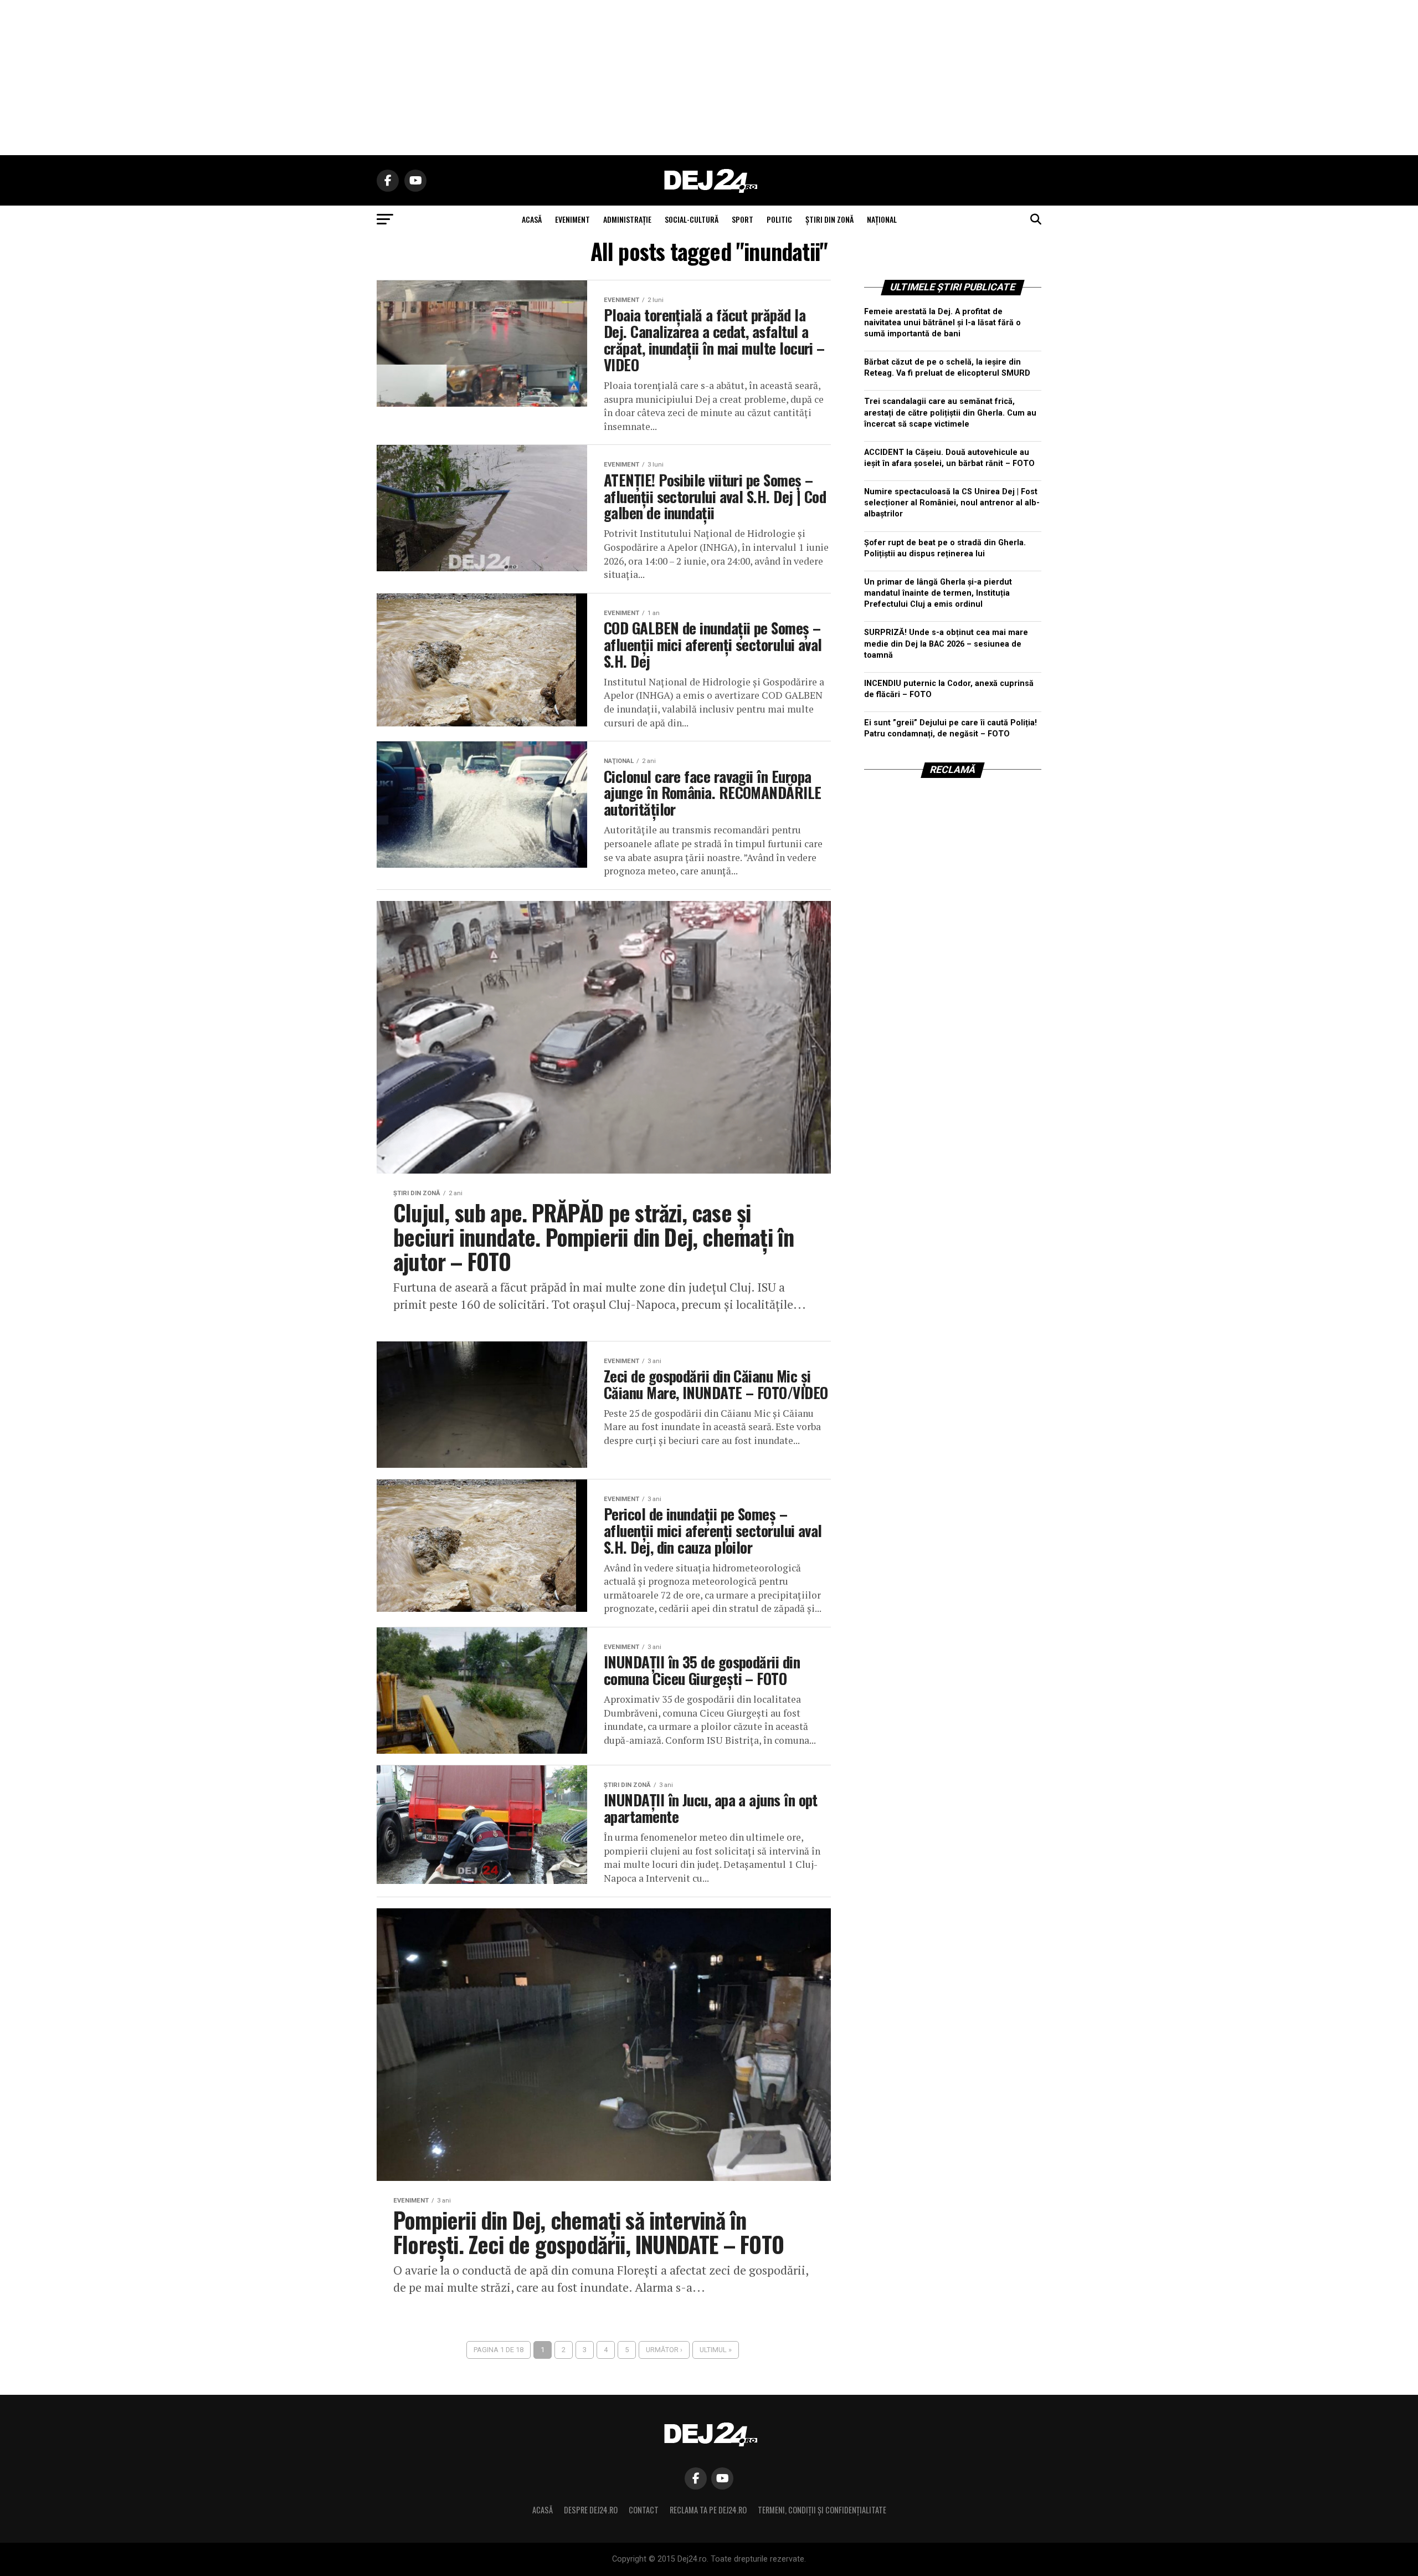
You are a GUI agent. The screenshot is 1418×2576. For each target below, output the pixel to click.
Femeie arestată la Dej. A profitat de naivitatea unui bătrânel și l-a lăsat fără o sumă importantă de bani (942, 323)
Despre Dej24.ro (591, 2510)
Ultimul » (716, 2350)
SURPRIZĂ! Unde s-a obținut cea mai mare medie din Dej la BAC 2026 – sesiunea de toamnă (946, 644)
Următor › (664, 2350)
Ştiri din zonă (829, 219)
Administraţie (627, 219)
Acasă (543, 2510)
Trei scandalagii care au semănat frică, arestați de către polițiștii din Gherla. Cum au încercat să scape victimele (950, 413)
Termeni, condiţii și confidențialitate (822, 2510)
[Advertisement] (709, 78)
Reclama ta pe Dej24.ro (708, 2510)
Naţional (882, 219)
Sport (743, 219)
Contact (644, 2510)
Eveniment (572, 219)
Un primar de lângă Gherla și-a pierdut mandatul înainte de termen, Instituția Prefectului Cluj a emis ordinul (938, 593)
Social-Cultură (692, 219)
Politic (779, 219)
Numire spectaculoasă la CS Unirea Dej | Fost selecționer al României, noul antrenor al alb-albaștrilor (952, 503)
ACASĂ (532, 219)
